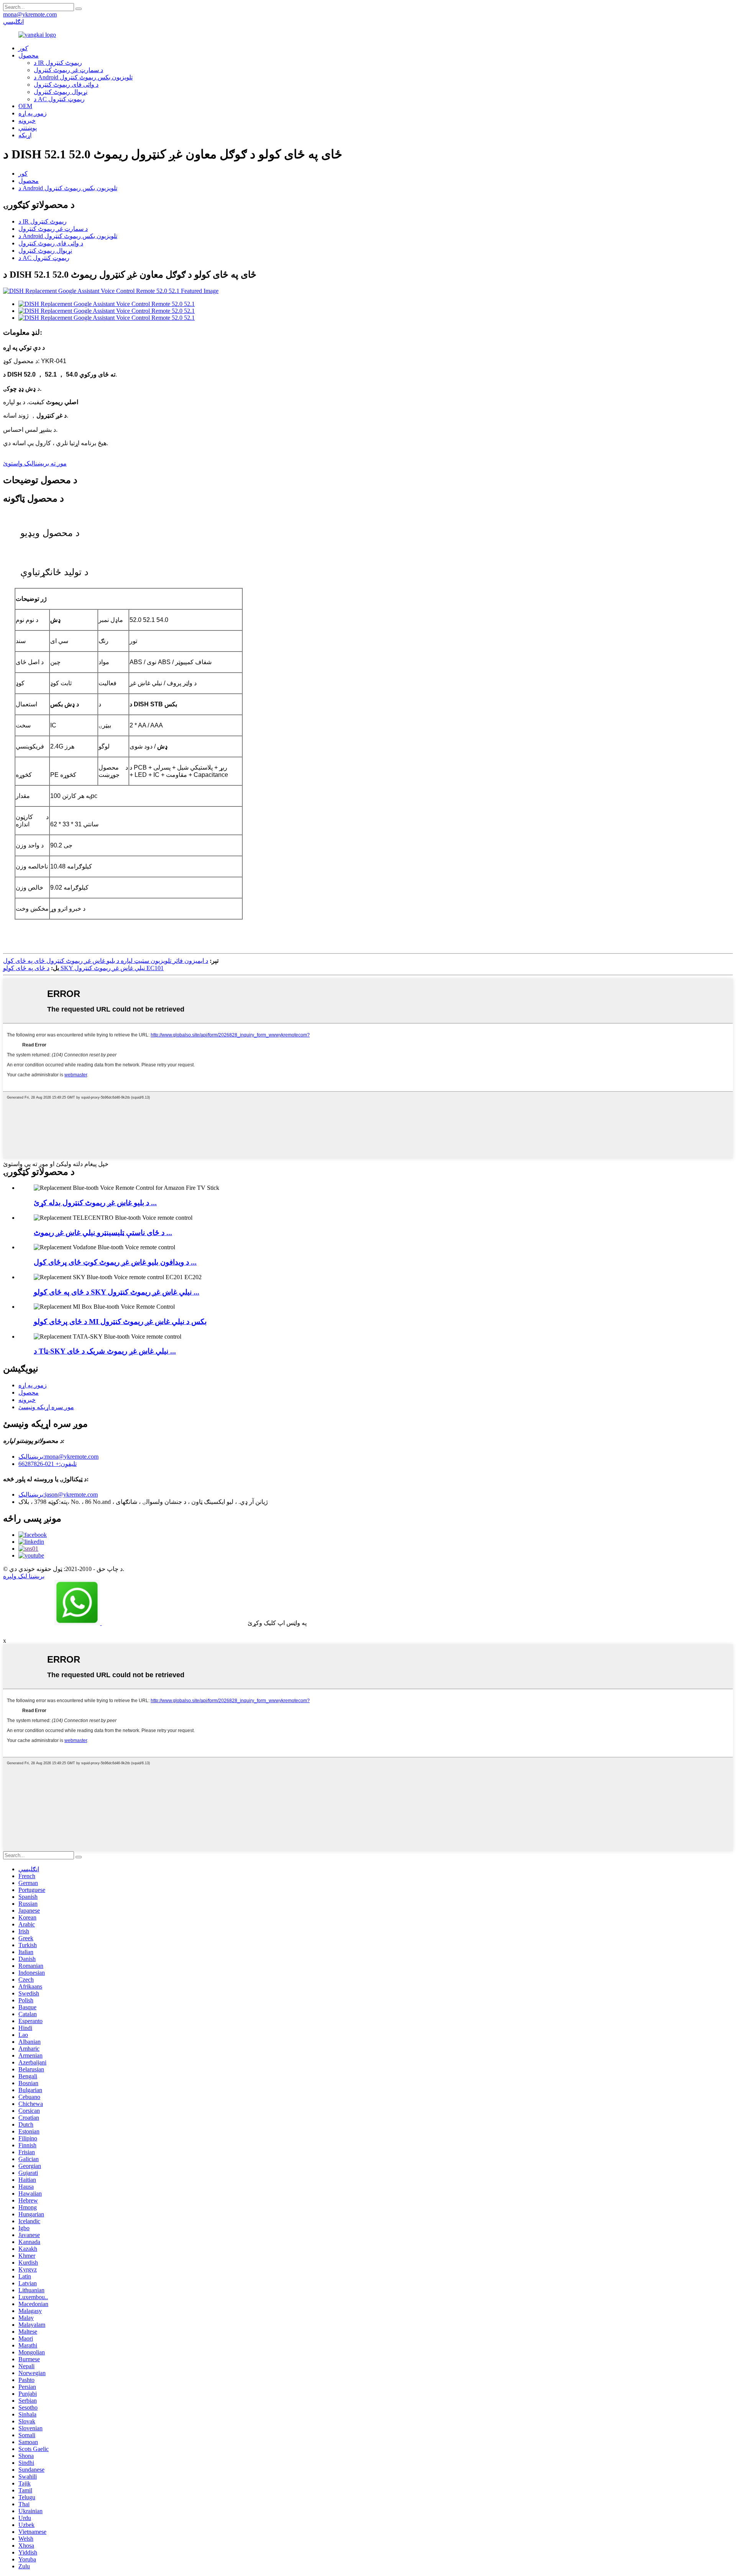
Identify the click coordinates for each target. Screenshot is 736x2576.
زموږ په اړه (33, 113)
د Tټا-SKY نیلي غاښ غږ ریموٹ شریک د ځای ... (105, 1351)
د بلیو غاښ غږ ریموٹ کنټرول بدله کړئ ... (95, 1203)
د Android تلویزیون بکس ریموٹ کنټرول (83, 77)
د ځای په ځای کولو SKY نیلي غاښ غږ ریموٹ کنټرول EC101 (83, 968)
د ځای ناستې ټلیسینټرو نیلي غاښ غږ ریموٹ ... (103, 1233)
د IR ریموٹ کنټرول (58, 63)
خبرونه (27, 121)
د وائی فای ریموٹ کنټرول (66, 85)
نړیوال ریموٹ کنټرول (61, 92)
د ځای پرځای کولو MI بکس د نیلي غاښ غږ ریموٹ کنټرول (120, 1322)
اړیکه (25, 135)
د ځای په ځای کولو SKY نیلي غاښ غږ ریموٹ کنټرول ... (117, 1292)
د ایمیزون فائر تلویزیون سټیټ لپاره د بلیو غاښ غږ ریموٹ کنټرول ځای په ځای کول (106, 961)
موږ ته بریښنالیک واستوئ (35, 463)
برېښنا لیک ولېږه (24, 1576)
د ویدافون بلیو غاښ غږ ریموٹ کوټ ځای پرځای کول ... (115, 1262)
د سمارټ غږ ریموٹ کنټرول (68, 70)
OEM (25, 106)
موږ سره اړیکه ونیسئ (46, 1407)
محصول (29, 55)
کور (23, 174)
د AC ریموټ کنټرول (59, 99)
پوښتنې (28, 128)
